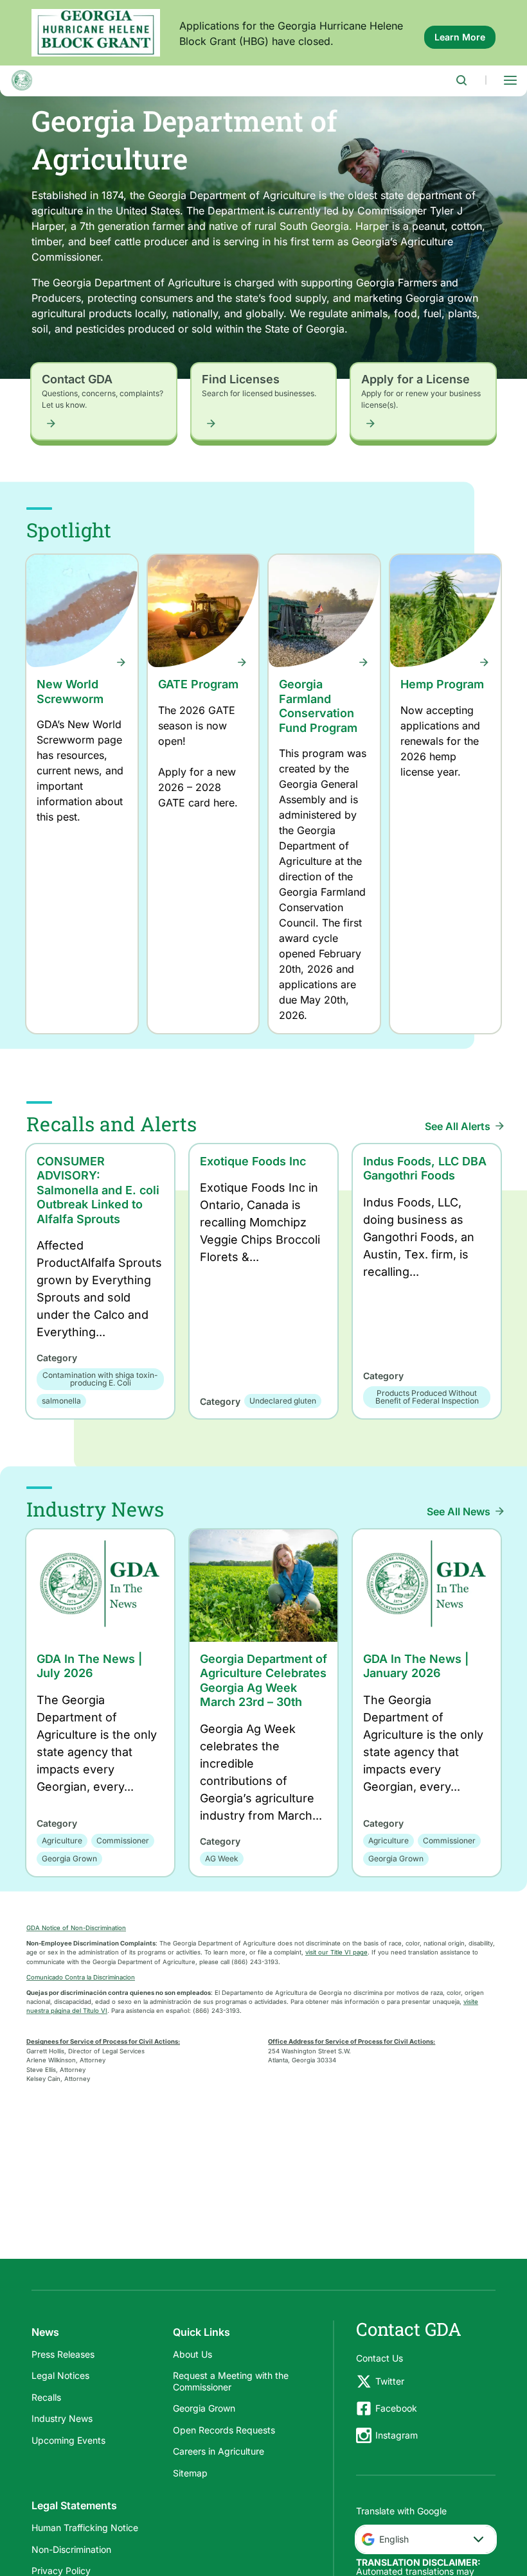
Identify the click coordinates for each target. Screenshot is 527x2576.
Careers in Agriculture (219, 2451)
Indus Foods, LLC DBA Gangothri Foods (425, 1169)
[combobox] (426, 2539)
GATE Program (198, 684)
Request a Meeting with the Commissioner (231, 2381)
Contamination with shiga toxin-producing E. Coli (100, 1379)
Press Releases (63, 2354)
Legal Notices (60, 2375)
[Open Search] (461, 80)
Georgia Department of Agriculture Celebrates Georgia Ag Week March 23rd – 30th (263, 1681)
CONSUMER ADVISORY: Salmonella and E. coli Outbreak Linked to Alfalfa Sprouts (98, 1190)
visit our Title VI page (336, 1952)
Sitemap (190, 2473)
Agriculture (62, 1841)
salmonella (61, 1401)
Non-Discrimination (71, 2549)
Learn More (465, 40)
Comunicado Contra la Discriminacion (81, 1977)
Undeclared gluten (283, 1401)
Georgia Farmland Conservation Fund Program (318, 706)
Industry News (62, 2418)
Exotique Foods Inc (253, 1161)
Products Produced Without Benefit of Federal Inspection (427, 1397)
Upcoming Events (68, 2440)
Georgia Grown (69, 1858)
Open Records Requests (224, 2430)
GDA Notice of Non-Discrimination (76, 1928)
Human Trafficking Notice (85, 2528)
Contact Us (380, 2358)
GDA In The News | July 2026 (89, 1666)
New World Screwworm (70, 692)
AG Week (222, 1858)
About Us (192, 2354)
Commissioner (123, 1841)
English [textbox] (394, 2539)
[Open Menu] (510, 80)
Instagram (397, 2435)
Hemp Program (442, 684)
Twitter (390, 2381)
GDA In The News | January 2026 (416, 1666)
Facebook (396, 2408)
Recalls (46, 2397)
